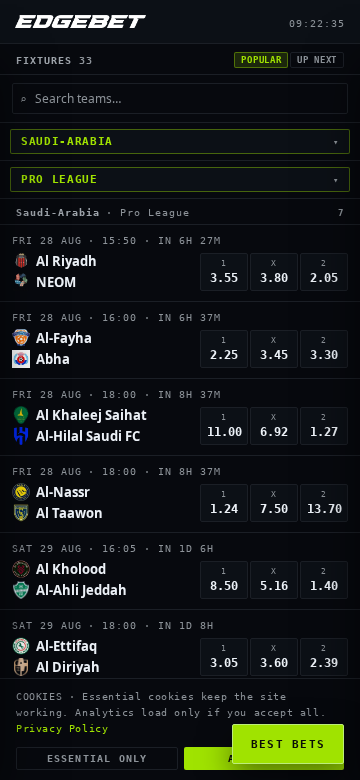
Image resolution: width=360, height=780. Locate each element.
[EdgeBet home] (80, 21)
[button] (180, 263)
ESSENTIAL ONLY (97, 758)
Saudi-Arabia (58, 212)
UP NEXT (317, 60)
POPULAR (261, 60)
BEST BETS (288, 744)
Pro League (155, 212)
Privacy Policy (62, 728)
